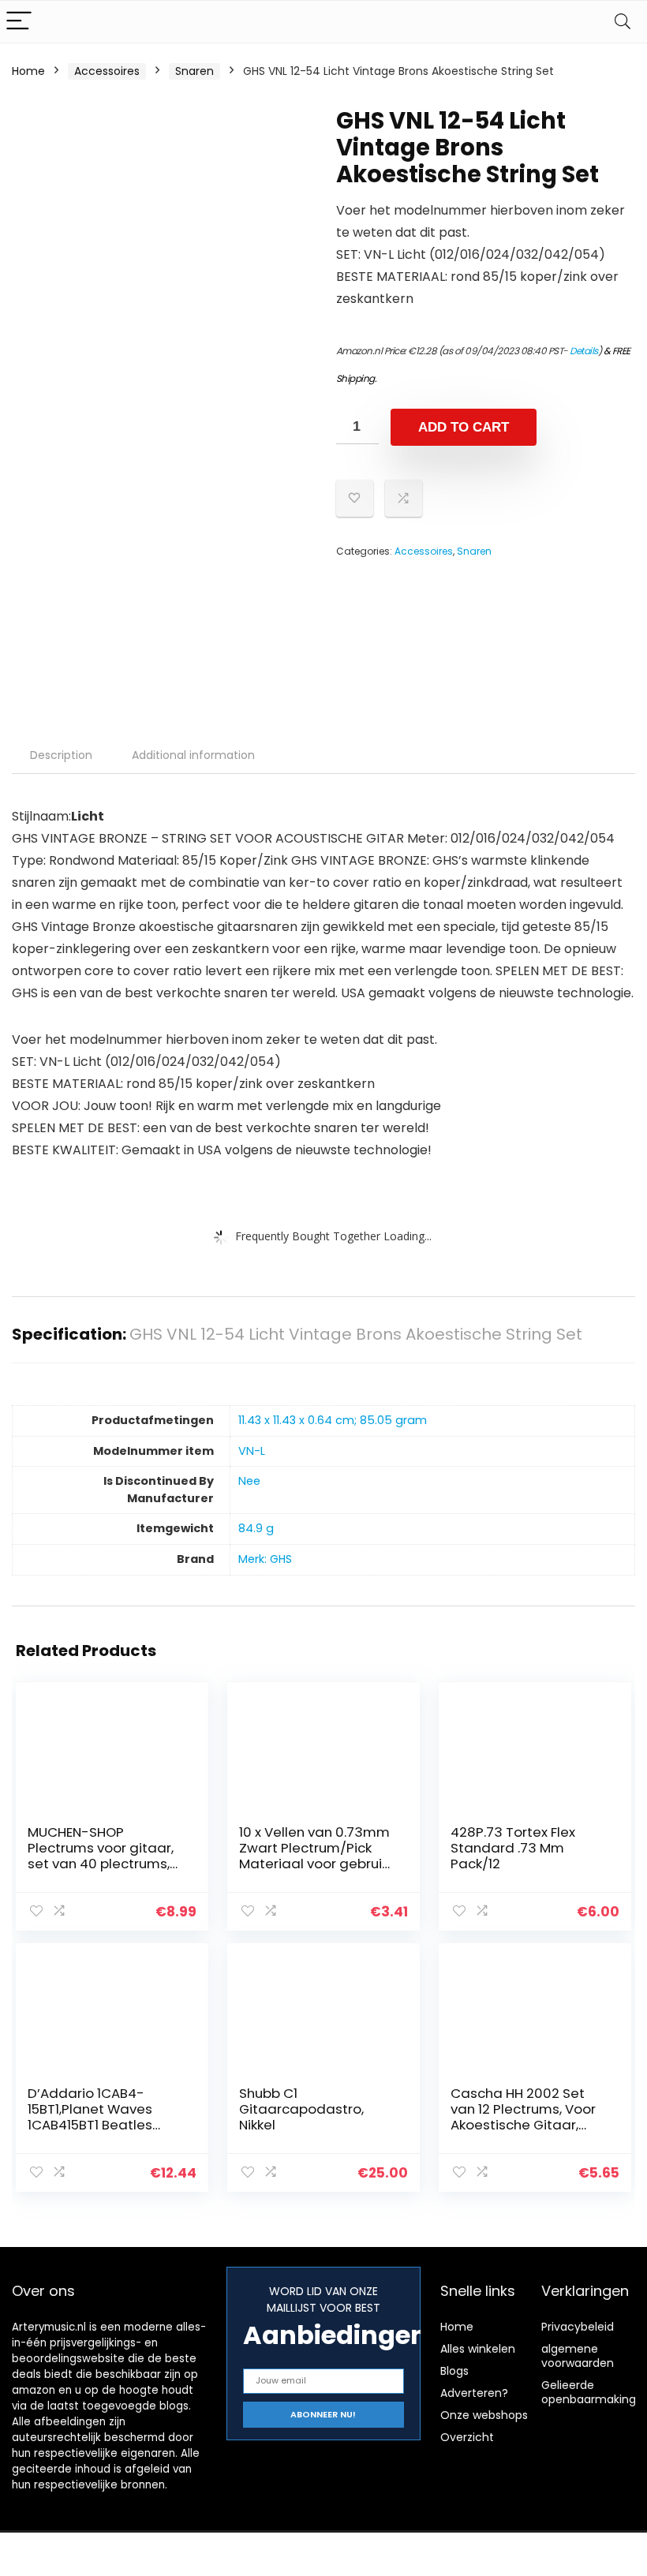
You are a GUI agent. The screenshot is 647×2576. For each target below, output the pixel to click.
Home (28, 71)
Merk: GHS (265, 1559)
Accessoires (107, 71)
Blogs (454, 2371)
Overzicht (467, 2437)
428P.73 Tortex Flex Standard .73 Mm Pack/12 (513, 1848)
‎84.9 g (256, 1528)
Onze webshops (484, 2415)
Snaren (194, 71)
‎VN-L (252, 1451)
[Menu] (19, 22)
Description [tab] (61, 755)
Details (584, 351)
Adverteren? (474, 2393)
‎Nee (249, 1481)
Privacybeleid (578, 2327)
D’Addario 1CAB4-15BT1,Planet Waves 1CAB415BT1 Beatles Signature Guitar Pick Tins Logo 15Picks (96, 2125)
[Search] (623, 22)
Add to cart (464, 427)
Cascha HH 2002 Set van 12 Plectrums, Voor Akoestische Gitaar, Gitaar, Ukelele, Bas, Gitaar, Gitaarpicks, (523, 2125)
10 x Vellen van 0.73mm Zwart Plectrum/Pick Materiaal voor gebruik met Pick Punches (314, 1856)
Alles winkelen (478, 2349)
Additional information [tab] (193, 755)
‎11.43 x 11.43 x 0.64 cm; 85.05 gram (333, 1420)
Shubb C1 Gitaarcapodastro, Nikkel (301, 2109)
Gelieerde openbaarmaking (589, 2392)
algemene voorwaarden (578, 2356)
